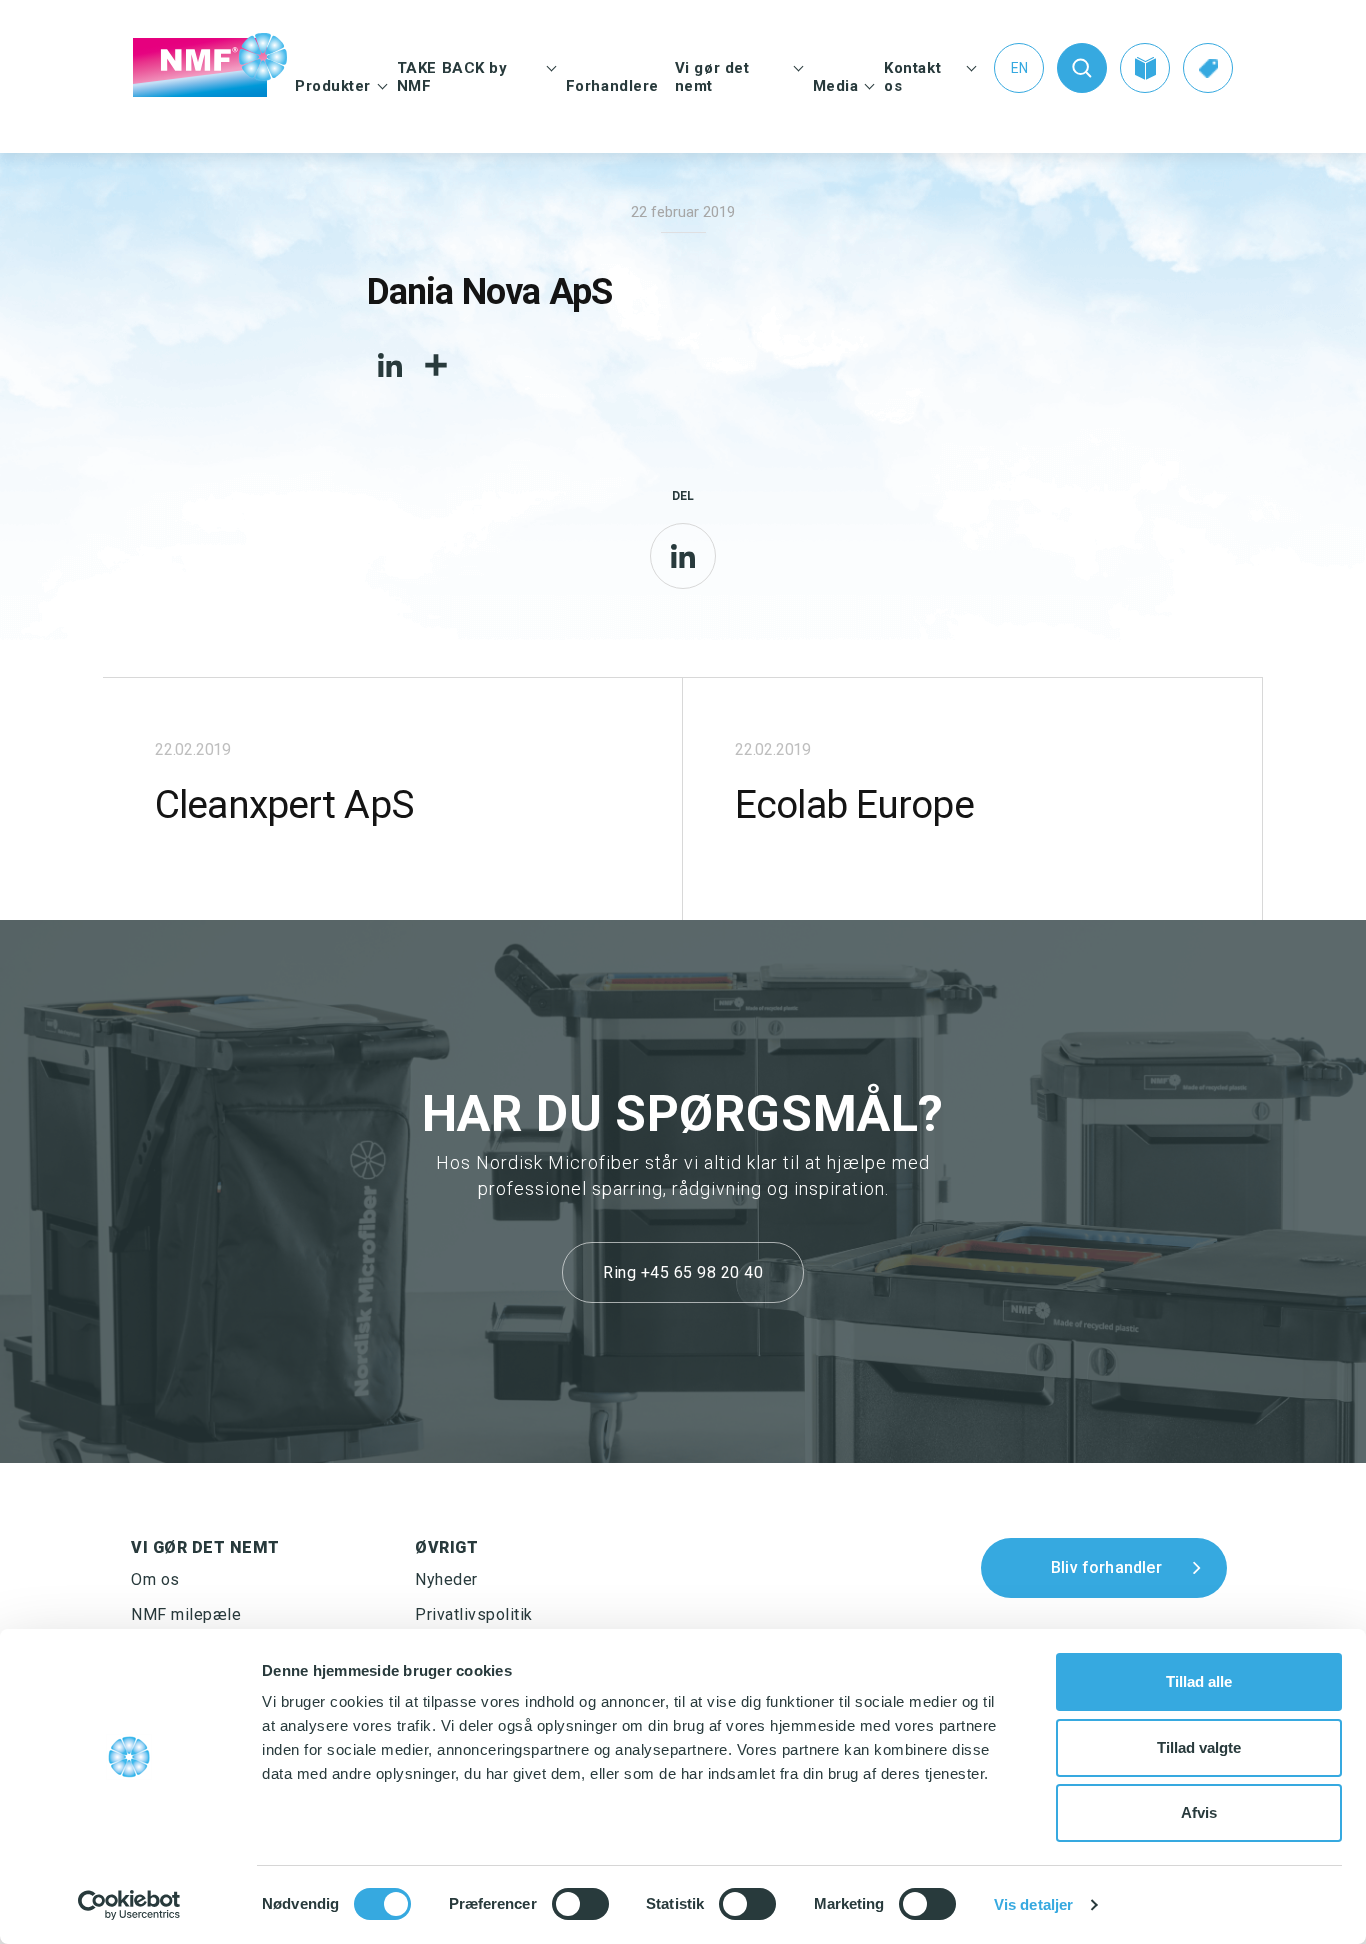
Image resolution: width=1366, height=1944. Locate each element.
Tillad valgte (1199, 1747)
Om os (155, 1579)
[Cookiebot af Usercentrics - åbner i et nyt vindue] (129, 1905)
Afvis (1199, 1812)
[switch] (580, 1904)
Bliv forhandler (1106, 1567)
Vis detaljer (1033, 1904)
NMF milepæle (186, 1614)
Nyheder (446, 1579)
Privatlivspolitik (474, 1614)
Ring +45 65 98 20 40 (683, 1272)
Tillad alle (1199, 1681)
